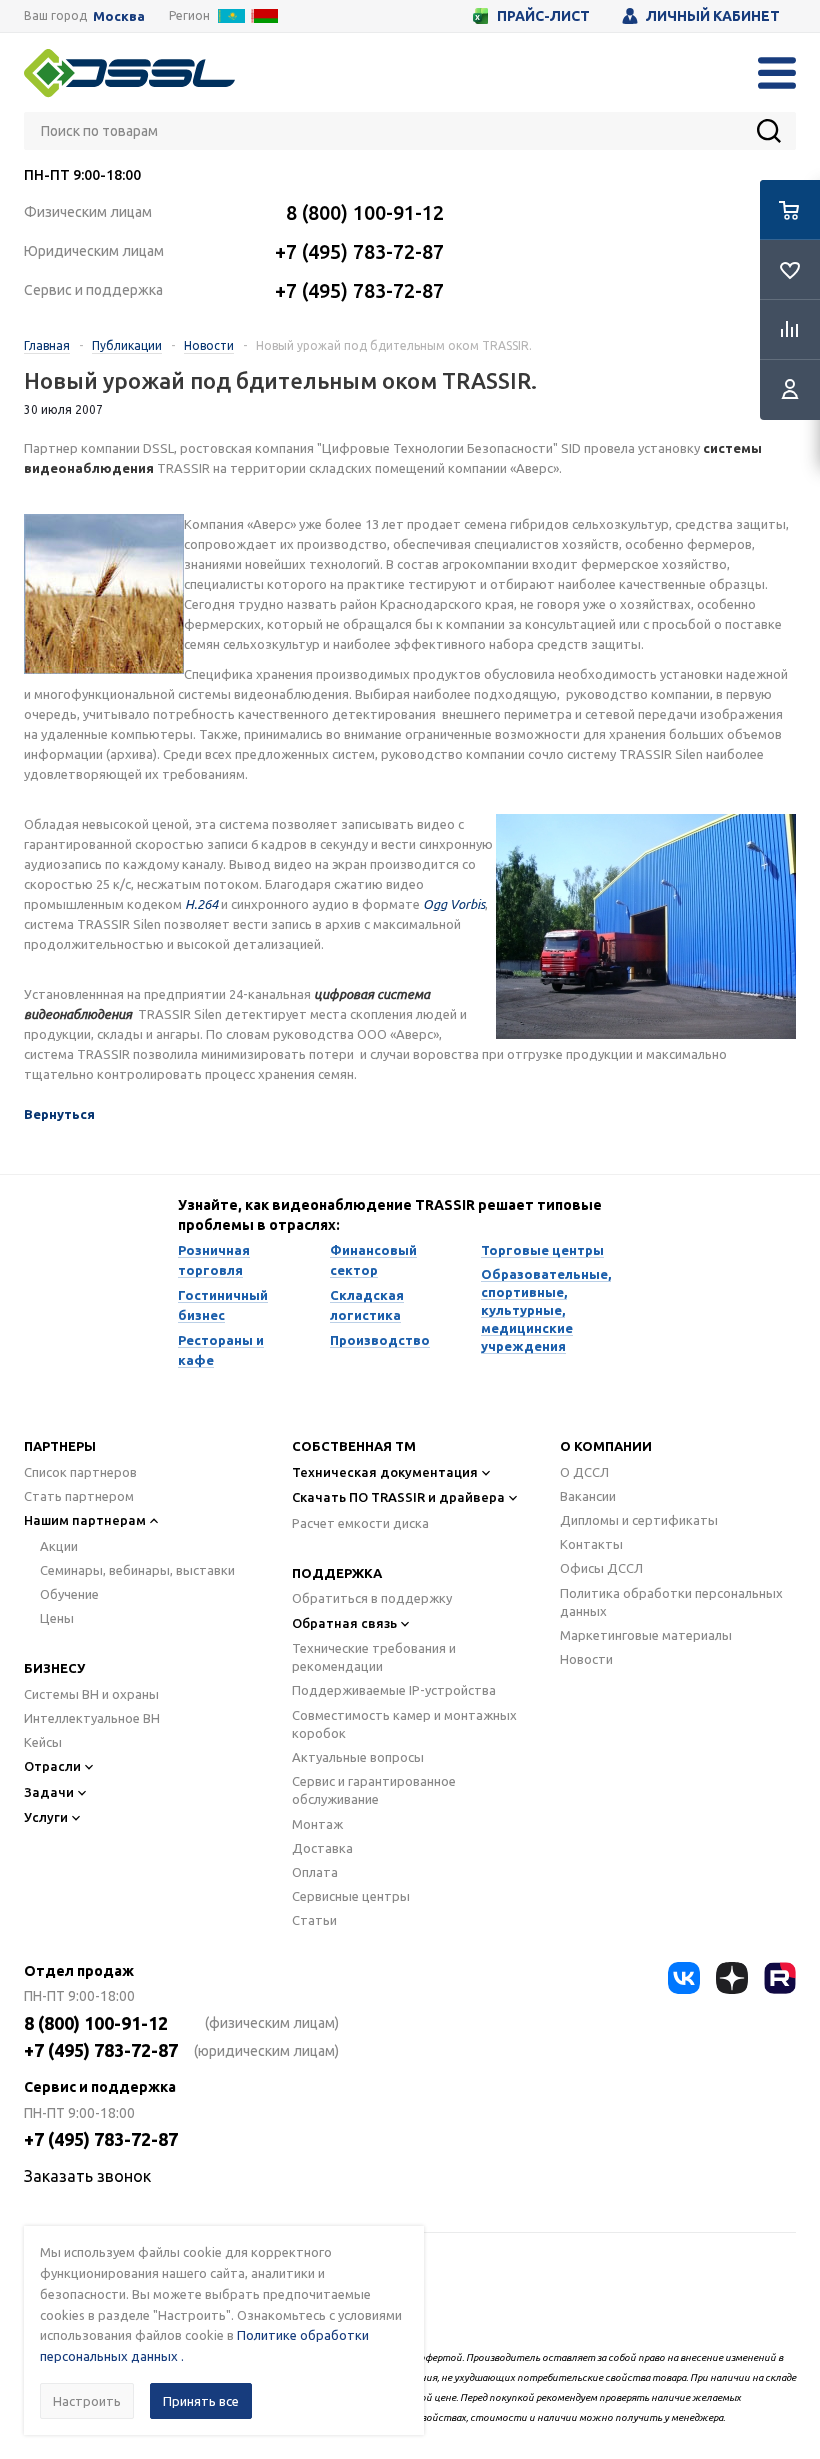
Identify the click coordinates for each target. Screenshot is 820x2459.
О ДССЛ (584, 1472)
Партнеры (60, 1446)
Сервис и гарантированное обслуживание (374, 1790)
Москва (119, 16)
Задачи (49, 1792)
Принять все (201, 2401)
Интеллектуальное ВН (92, 1718)
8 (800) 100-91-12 (365, 212)
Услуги (46, 1817)
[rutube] (780, 1978)
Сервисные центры (351, 1896)
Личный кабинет (713, 16)
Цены (57, 1618)
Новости (586, 1659)
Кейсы (43, 1742)
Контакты (591, 1544)
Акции (59, 1546)
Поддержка (337, 1573)
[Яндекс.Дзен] (732, 1978)
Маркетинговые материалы (646, 1635)
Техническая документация (385, 1472)
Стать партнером (79, 1496)
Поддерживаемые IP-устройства (394, 1690)
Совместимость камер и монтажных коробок (404, 1724)
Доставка (322, 1848)
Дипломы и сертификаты (639, 1520)
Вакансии (588, 1496)
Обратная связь (344, 1623)
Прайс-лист (543, 16)
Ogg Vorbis (454, 904)
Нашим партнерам (85, 1520)
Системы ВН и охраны (91, 1694)
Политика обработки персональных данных (671, 1602)
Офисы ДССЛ (601, 1568)
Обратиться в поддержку (372, 1598)
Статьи (314, 1920)
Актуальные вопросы (358, 1757)
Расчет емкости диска (360, 1523)
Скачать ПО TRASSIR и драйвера (398, 1497)
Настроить (87, 2401)
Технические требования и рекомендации (374, 1657)
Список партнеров (80, 1472)
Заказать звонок (87, 2176)
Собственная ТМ (354, 1446)
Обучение (69, 1594)
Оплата (315, 1872)
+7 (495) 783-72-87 (359, 251)
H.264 (201, 904)
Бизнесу (54, 1668)
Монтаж (317, 1824)
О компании (606, 1446)
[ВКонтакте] (684, 1978)
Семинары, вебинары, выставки (137, 1570)
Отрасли (52, 1766)
